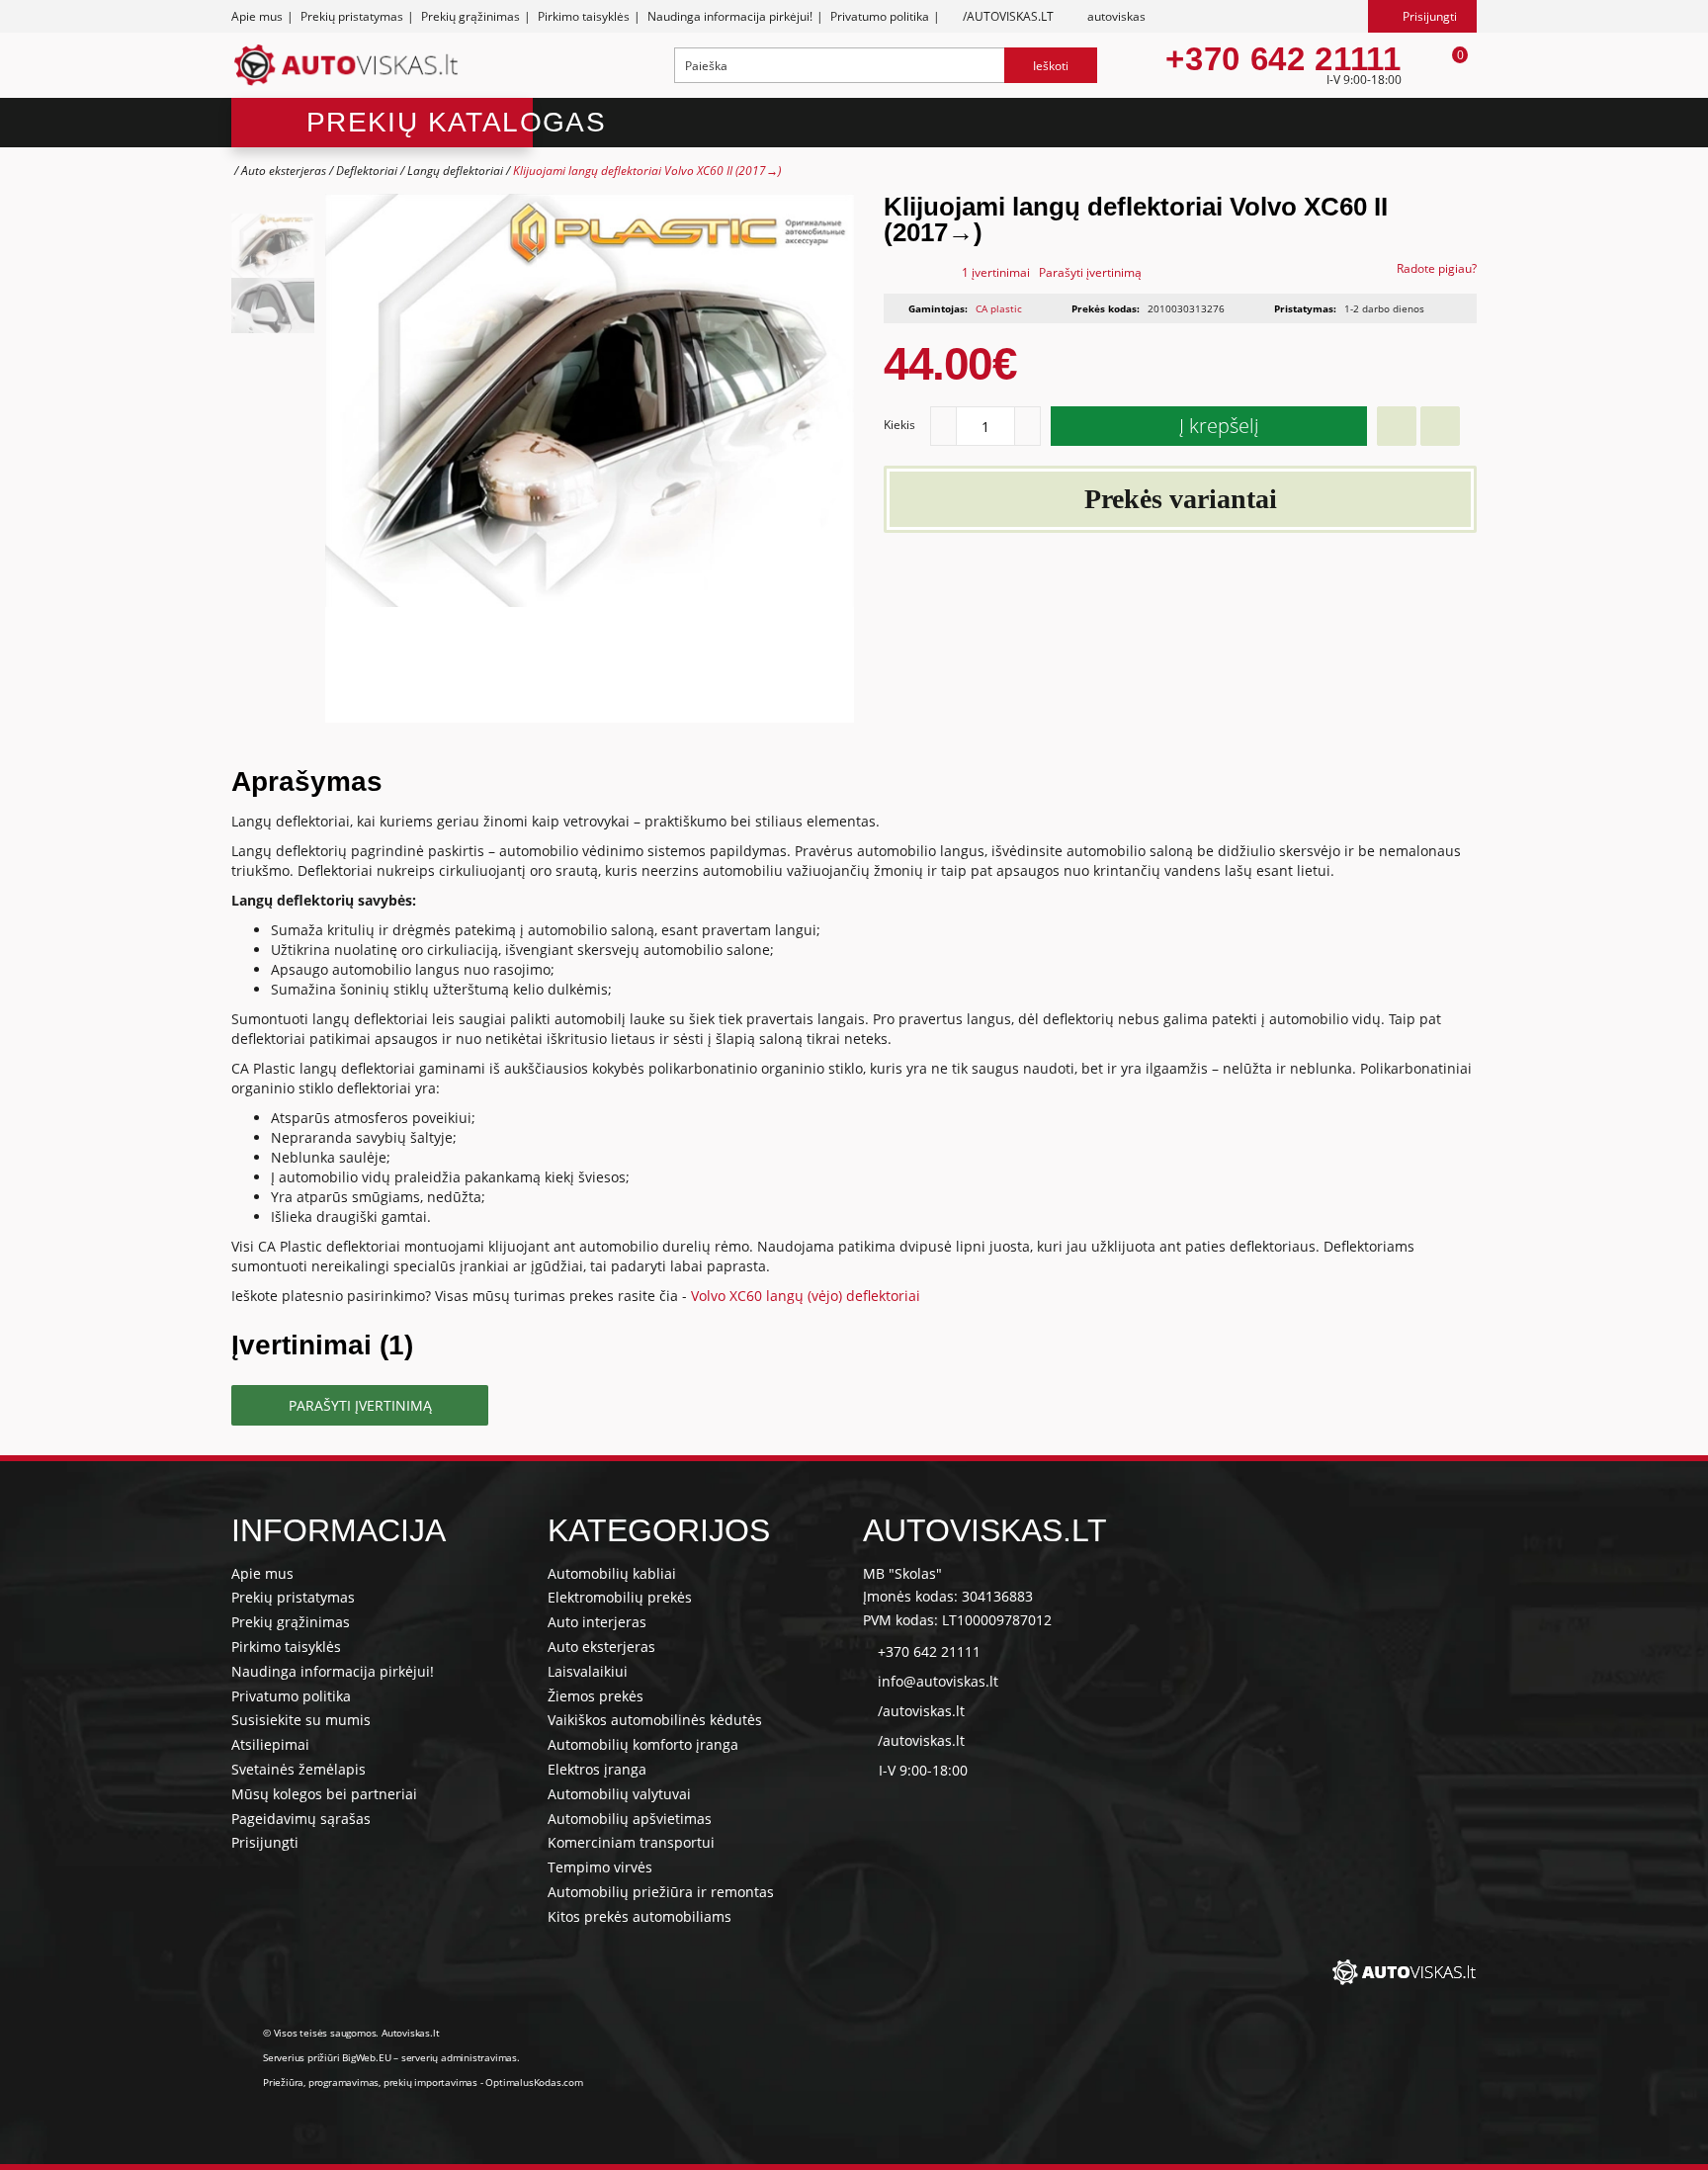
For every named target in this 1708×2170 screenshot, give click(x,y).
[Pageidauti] (1397, 426)
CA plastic (999, 308)
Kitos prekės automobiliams (640, 1916)
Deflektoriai (367, 171)
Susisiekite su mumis (301, 1720)
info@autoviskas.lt (938, 1681)
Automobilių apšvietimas (630, 1819)
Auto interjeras (597, 1622)
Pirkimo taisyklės (584, 16)
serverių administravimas (459, 2057)
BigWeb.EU (366, 2057)
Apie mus (257, 16)
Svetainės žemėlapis (299, 1769)
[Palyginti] (1440, 426)
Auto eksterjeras (284, 171)
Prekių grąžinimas (470, 16)
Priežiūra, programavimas (321, 2082)
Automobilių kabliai (612, 1573)
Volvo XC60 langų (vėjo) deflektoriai (806, 1296)
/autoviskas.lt (921, 1711)
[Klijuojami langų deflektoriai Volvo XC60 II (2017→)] (273, 246)
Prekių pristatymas (352, 16)
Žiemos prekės (596, 1696)
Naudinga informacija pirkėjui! (730, 16)
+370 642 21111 (1283, 59)
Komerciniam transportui (631, 1842)
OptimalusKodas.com (534, 2082)
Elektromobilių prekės (620, 1597)
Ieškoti (1051, 66)
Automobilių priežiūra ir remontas (661, 1892)
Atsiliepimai (270, 1744)
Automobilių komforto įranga (643, 1744)
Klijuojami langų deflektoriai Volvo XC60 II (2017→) (647, 171)
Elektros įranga (597, 1769)
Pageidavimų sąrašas (301, 1819)
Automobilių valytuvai (619, 1794)
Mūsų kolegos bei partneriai (324, 1794)
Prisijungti (265, 1842)
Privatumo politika (880, 16)
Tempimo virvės (600, 1867)
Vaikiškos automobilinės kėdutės (655, 1720)
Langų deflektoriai (455, 171)
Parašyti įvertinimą (1090, 272)
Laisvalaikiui (588, 1671)
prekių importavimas (430, 2082)
